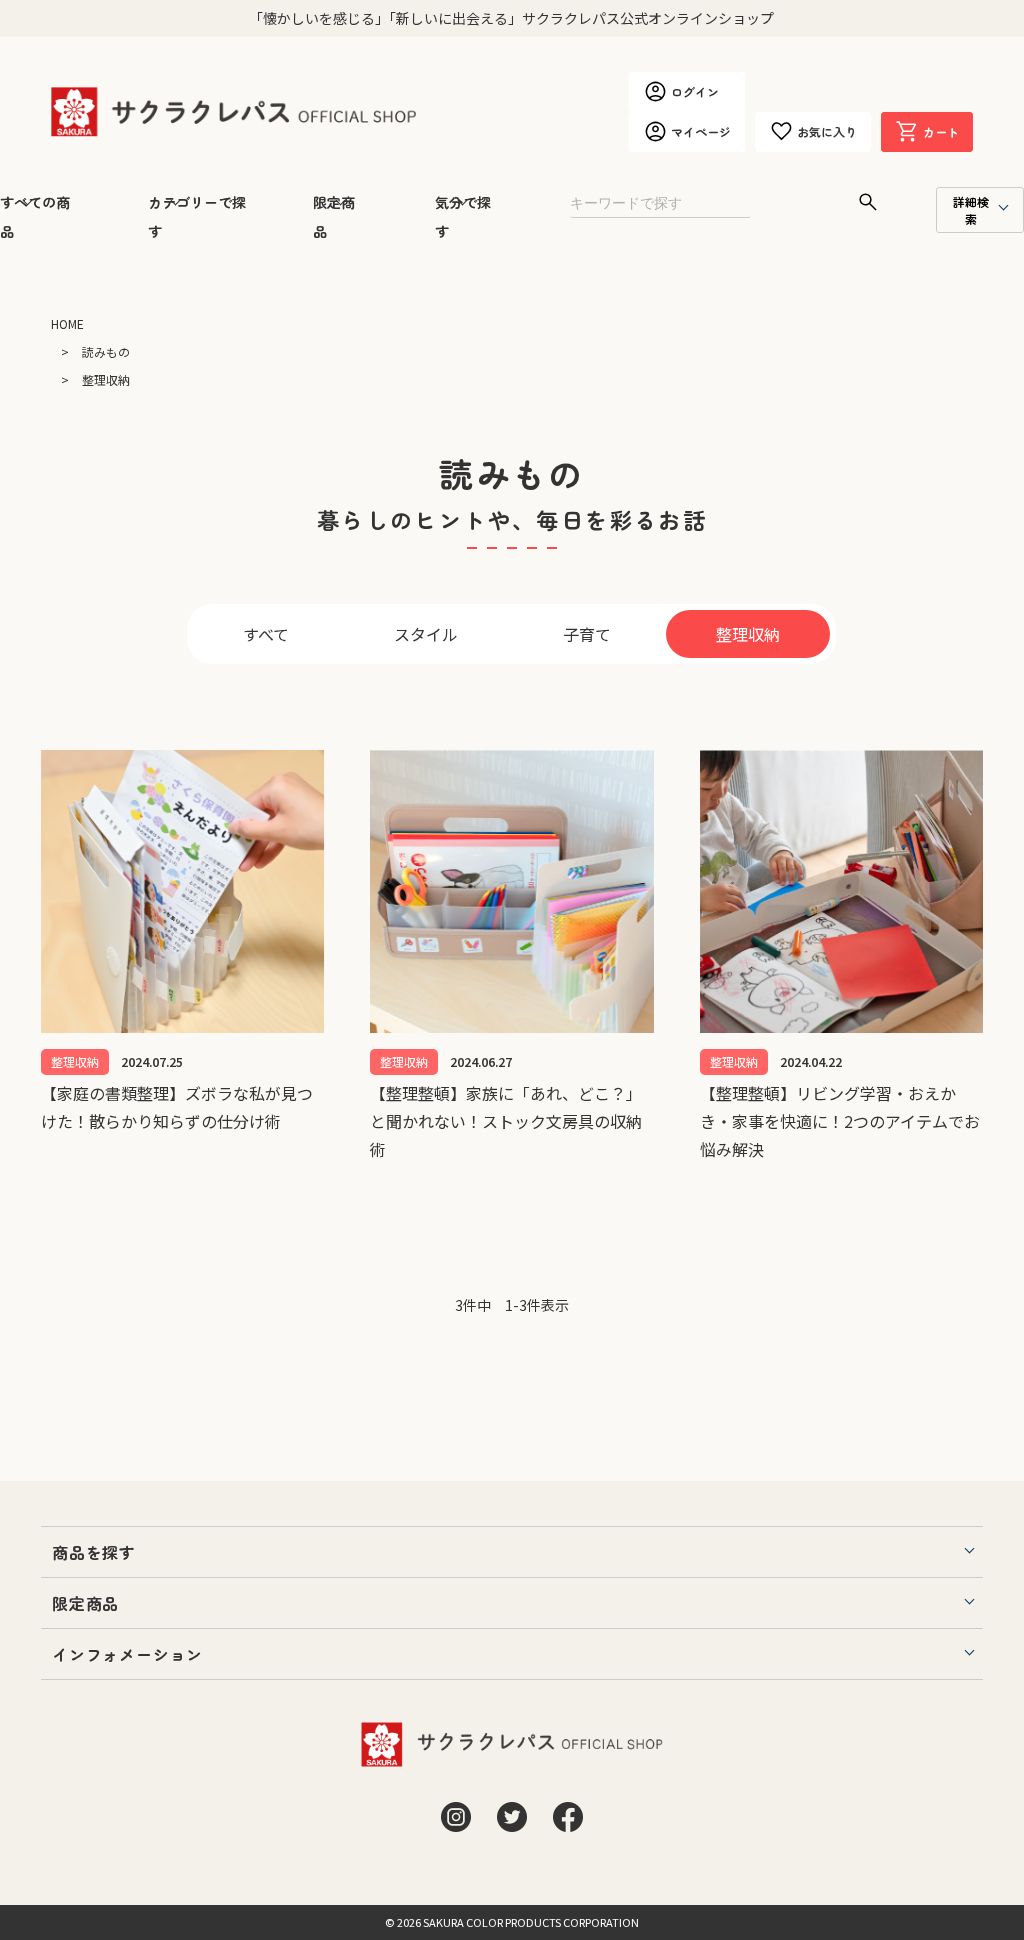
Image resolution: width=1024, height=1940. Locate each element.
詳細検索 (971, 210)
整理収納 (748, 634)
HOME (67, 323)
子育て (587, 634)
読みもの (106, 351)
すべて (266, 634)
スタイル (426, 634)
